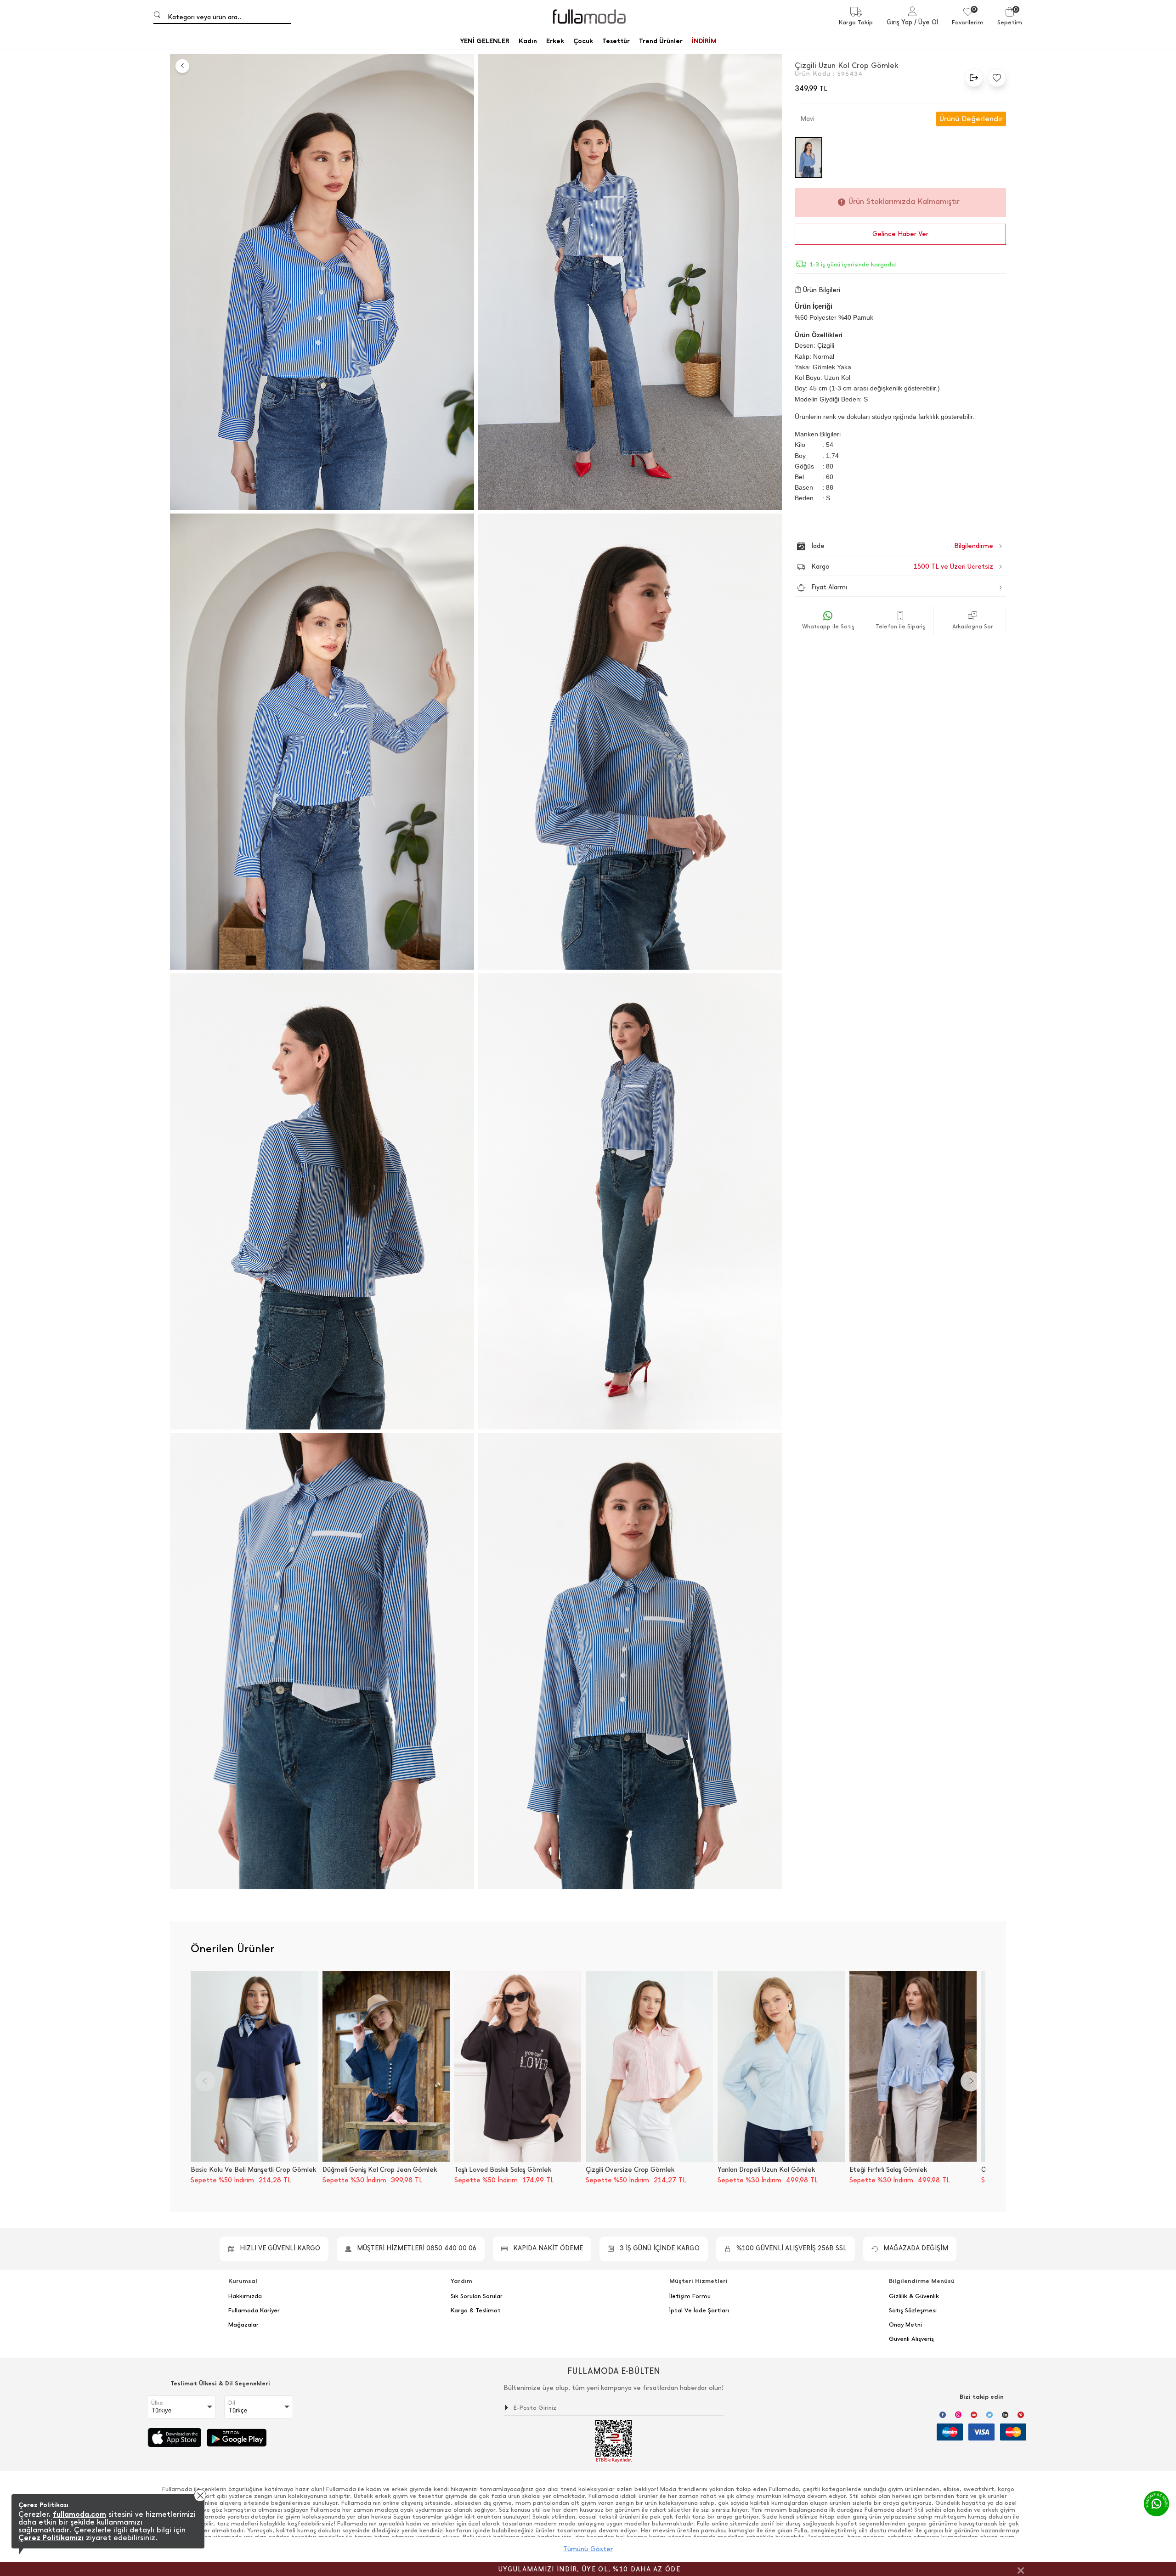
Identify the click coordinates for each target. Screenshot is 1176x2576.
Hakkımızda (245, 2296)
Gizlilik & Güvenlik (914, 2296)
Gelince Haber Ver (900, 234)
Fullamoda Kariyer (254, 2310)
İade (883, 546)
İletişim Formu (690, 2296)
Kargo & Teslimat (476, 2310)
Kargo (902, 567)
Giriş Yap (899, 22)
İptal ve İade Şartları (699, 2310)
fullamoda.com (79, 2514)
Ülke (157, 2403)
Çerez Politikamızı (51, 2538)
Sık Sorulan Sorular (477, 2296)
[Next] (971, 2081)
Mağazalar (243, 2325)
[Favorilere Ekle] (995, 78)
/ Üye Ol (926, 22)
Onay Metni (905, 2325)
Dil (232, 2403)
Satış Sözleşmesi (913, 2310)
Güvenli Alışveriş (911, 2339)
